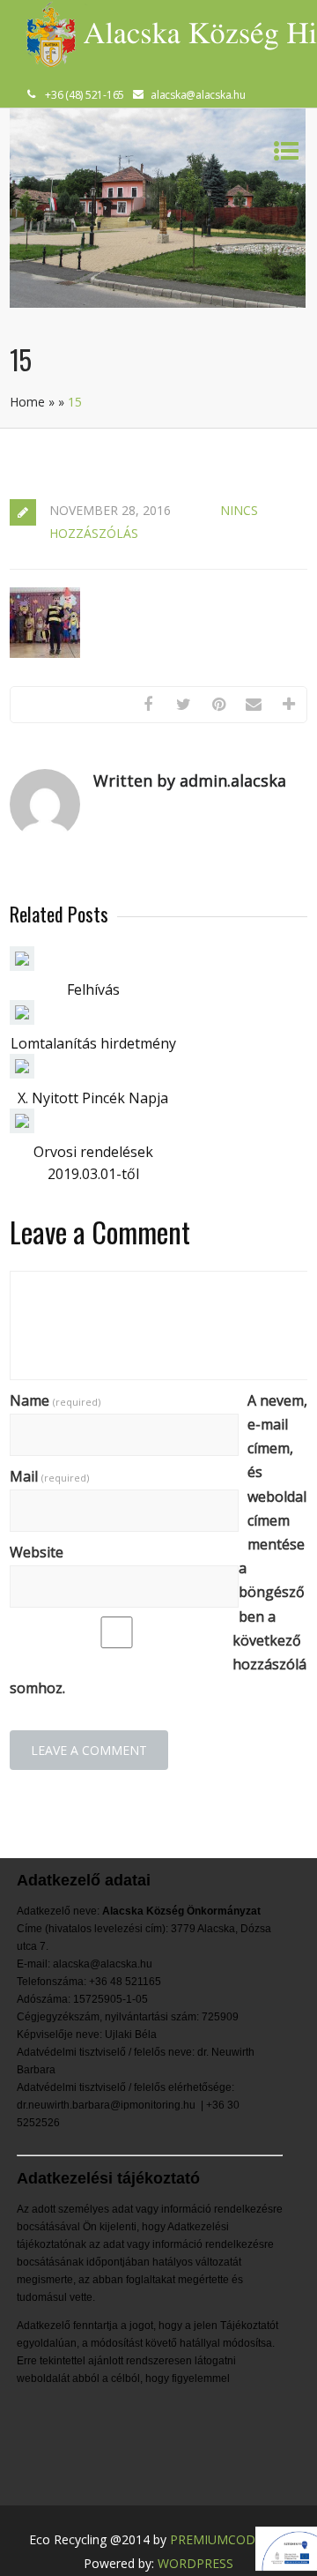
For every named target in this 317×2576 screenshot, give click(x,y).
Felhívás (93, 989)
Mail (49, 1476)
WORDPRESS (195, 2563)
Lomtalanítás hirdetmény (93, 1043)
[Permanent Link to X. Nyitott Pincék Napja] (22, 1073)
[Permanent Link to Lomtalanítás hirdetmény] (22, 1019)
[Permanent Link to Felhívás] (22, 966)
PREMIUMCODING (224, 2539)
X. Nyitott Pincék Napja (93, 1098)
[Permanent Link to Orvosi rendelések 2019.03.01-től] (22, 1128)
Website (37, 1552)
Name (55, 1400)
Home (27, 402)
